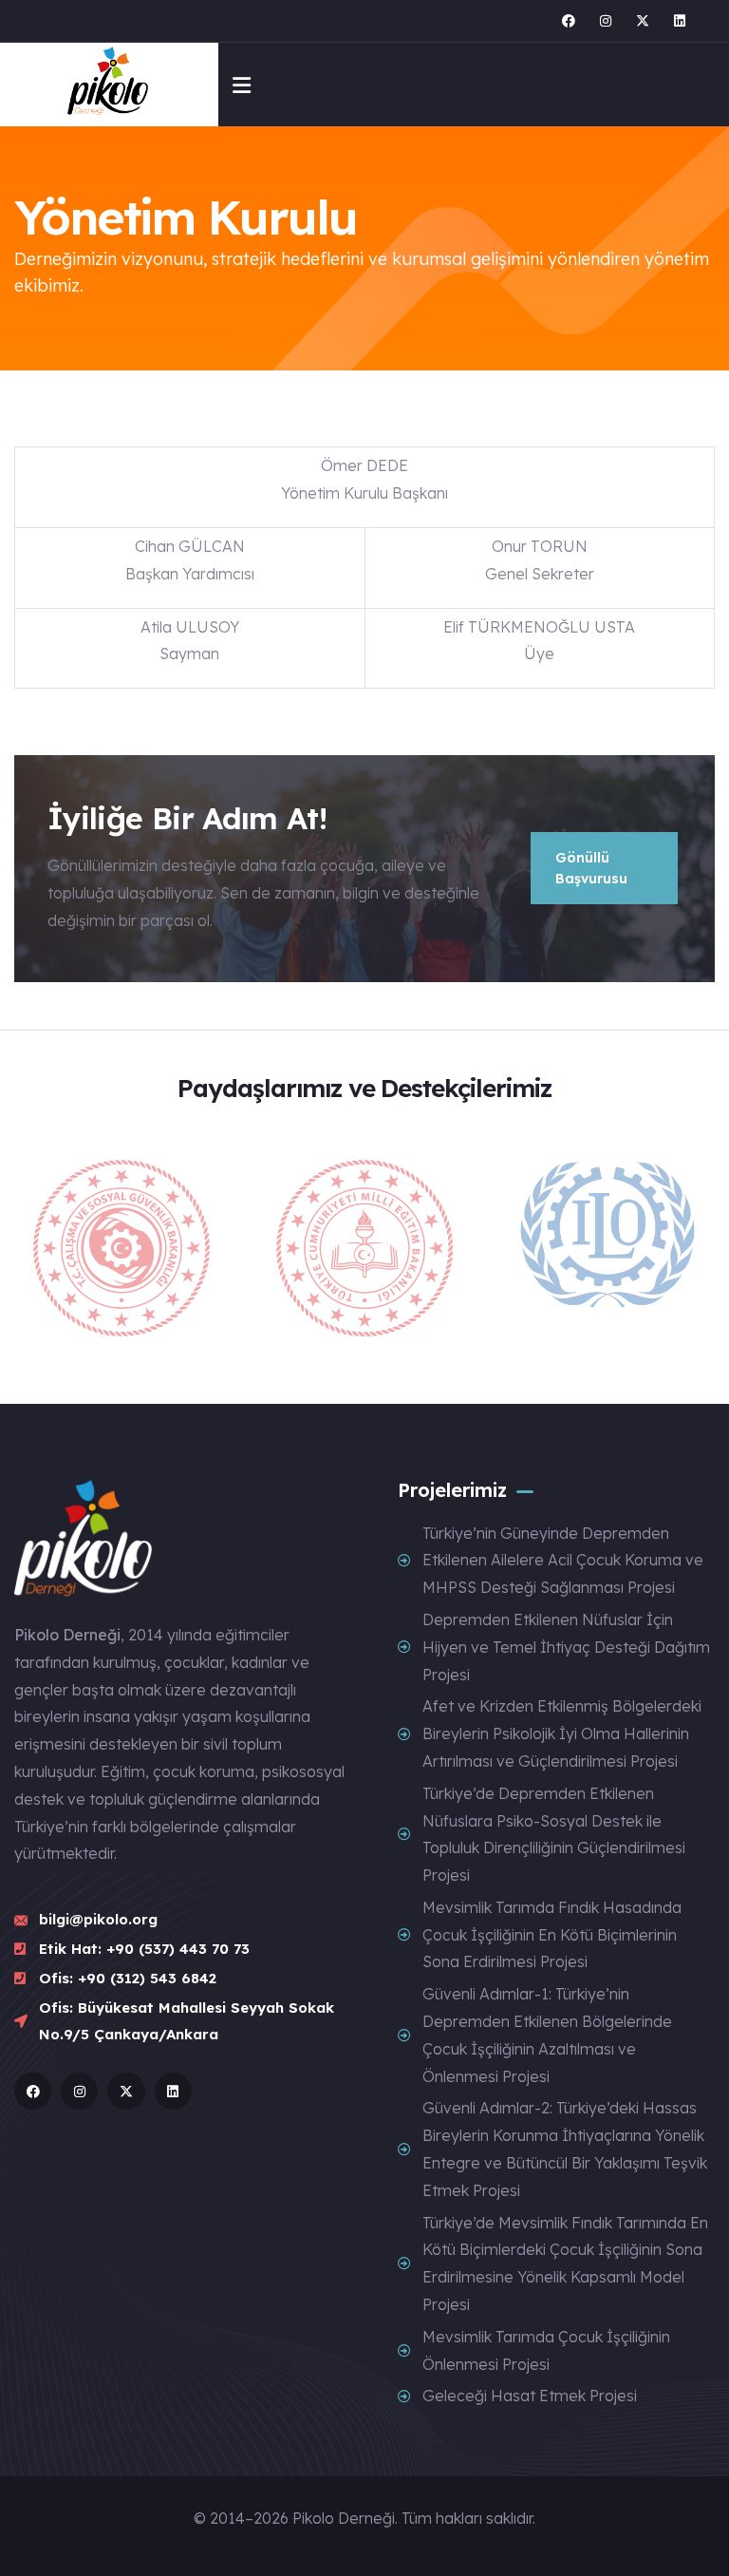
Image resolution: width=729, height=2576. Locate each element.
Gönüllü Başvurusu (591, 868)
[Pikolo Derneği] (110, 85)
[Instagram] (606, 21)
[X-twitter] (643, 21)
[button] (706, 1250)
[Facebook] (569, 21)
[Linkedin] (680, 21)
